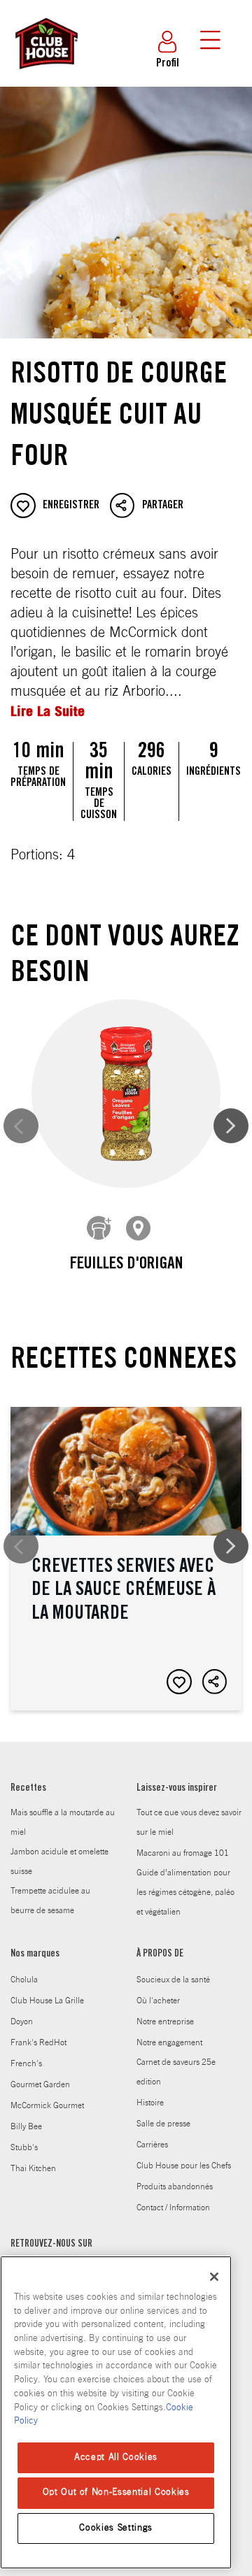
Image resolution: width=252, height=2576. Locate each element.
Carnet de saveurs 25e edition (176, 2072)
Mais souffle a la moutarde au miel (63, 1822)
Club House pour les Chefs (184, 2166)
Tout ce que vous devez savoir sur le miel (189, 1822)
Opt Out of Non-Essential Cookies (116, 2492)
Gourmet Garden (40, 2084)
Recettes (28, 1789)
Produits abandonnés (175, 2187)
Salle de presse (163, 2124)
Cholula (24, 1980)
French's (26, 2063)
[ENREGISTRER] (179, 1682)
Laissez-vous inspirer (177, 1789)
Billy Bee (26, 2126)
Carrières (152, 2145)
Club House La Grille (47, 2001)
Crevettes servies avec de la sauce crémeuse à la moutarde (126, 1558)
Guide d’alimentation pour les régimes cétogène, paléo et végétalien (185, 1892)
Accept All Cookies (116, 2457)
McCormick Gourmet (47, 2105)
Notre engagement (169, 2042)
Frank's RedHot (38, 2042)
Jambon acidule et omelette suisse (59, 1861)
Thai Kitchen (33, 2168)
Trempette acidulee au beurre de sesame (50, 1901)
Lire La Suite (48, 711)
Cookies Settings (116, 2528)
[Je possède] (99, 1229)
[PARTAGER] (215, 1682)
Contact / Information (173, 2208)
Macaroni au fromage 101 (183, 1853)
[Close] (214, 2277)
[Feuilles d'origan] (126, 1094)
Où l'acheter (158, 2001)
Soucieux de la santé (173, 1980)
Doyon (22, 2022)
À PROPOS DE (160, 1954)
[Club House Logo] (45, 76)
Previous (21, 1126)
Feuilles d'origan (126, 1265)
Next (231, 1126)
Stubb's (24, 2147)
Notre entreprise (165, 2022)
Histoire (150, 2103)
